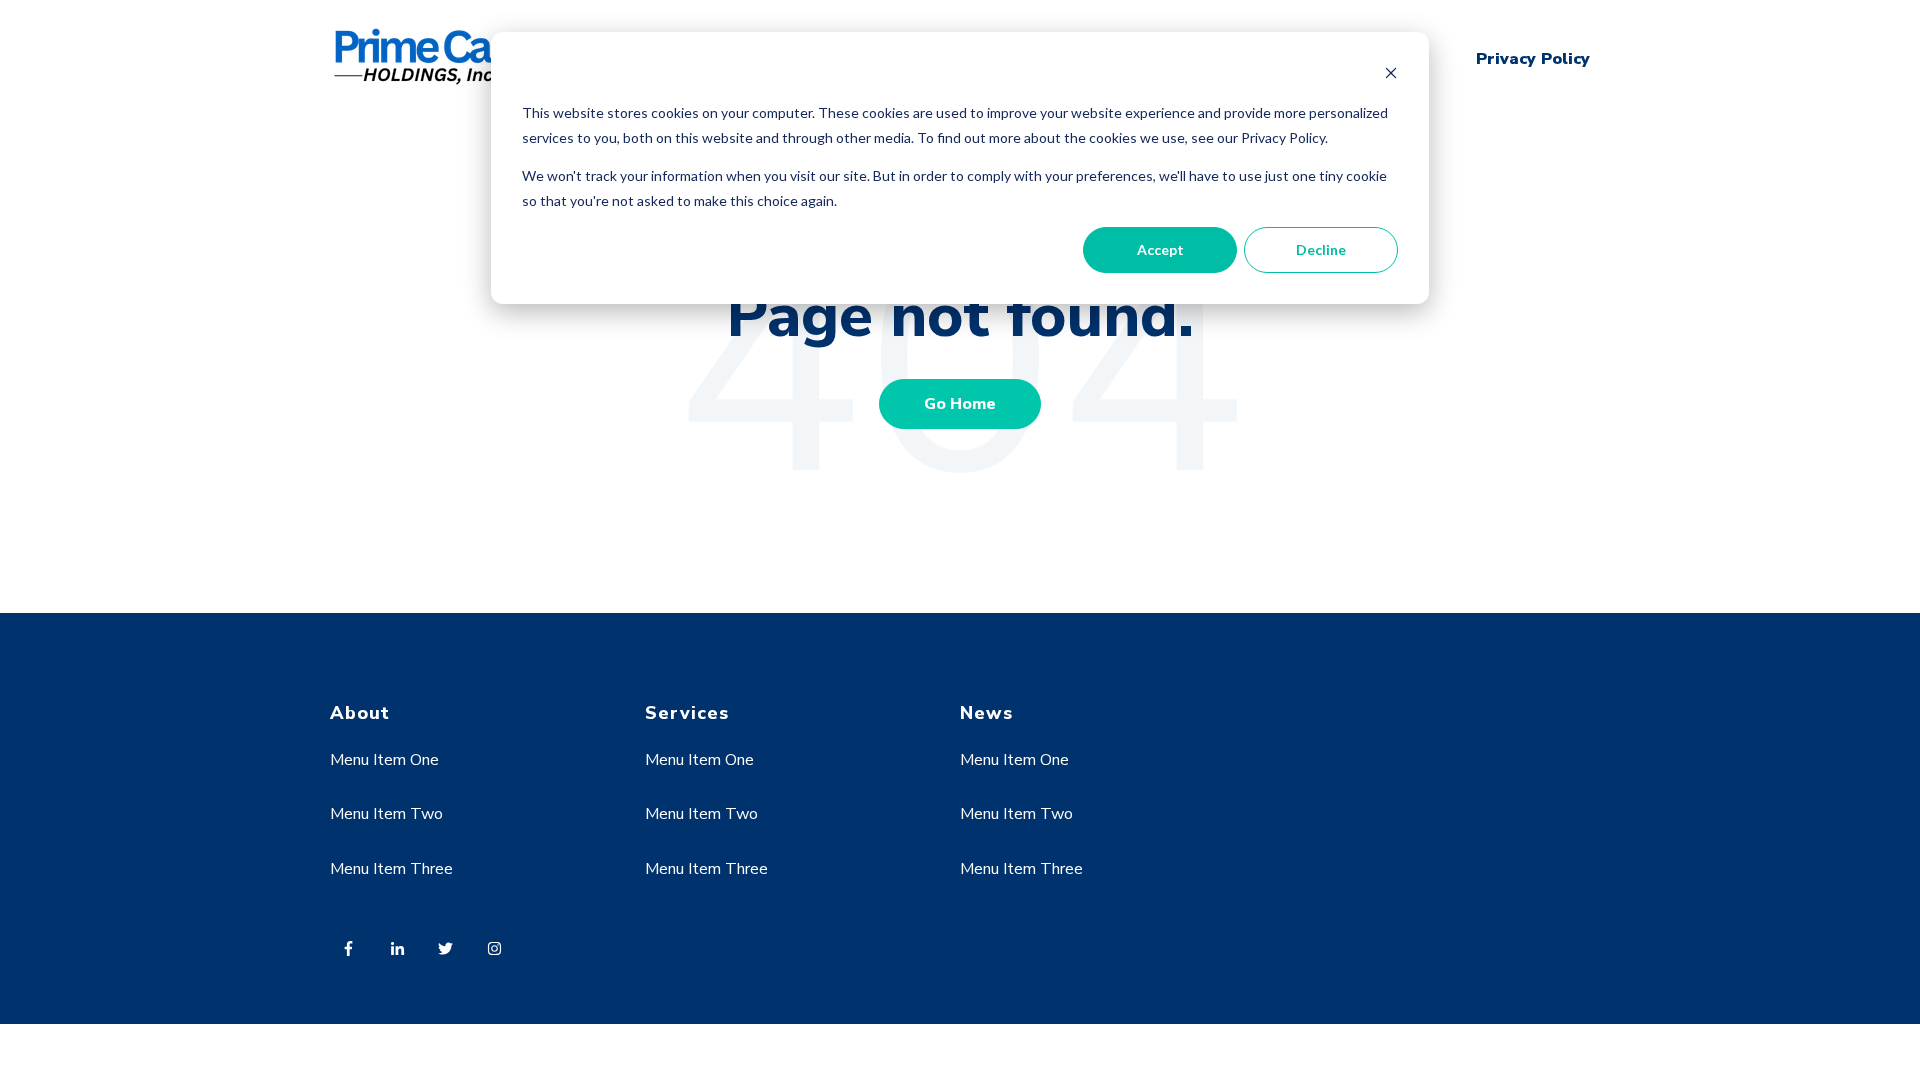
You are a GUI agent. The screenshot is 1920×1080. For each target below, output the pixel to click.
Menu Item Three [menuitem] (391, 869)
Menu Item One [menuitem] (384, 760)
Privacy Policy (1533, 59)
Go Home (960, 404)
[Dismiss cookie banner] (1391, 75)
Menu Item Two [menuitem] (386, 814)
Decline (1321, 249)
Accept (1160, 249)
